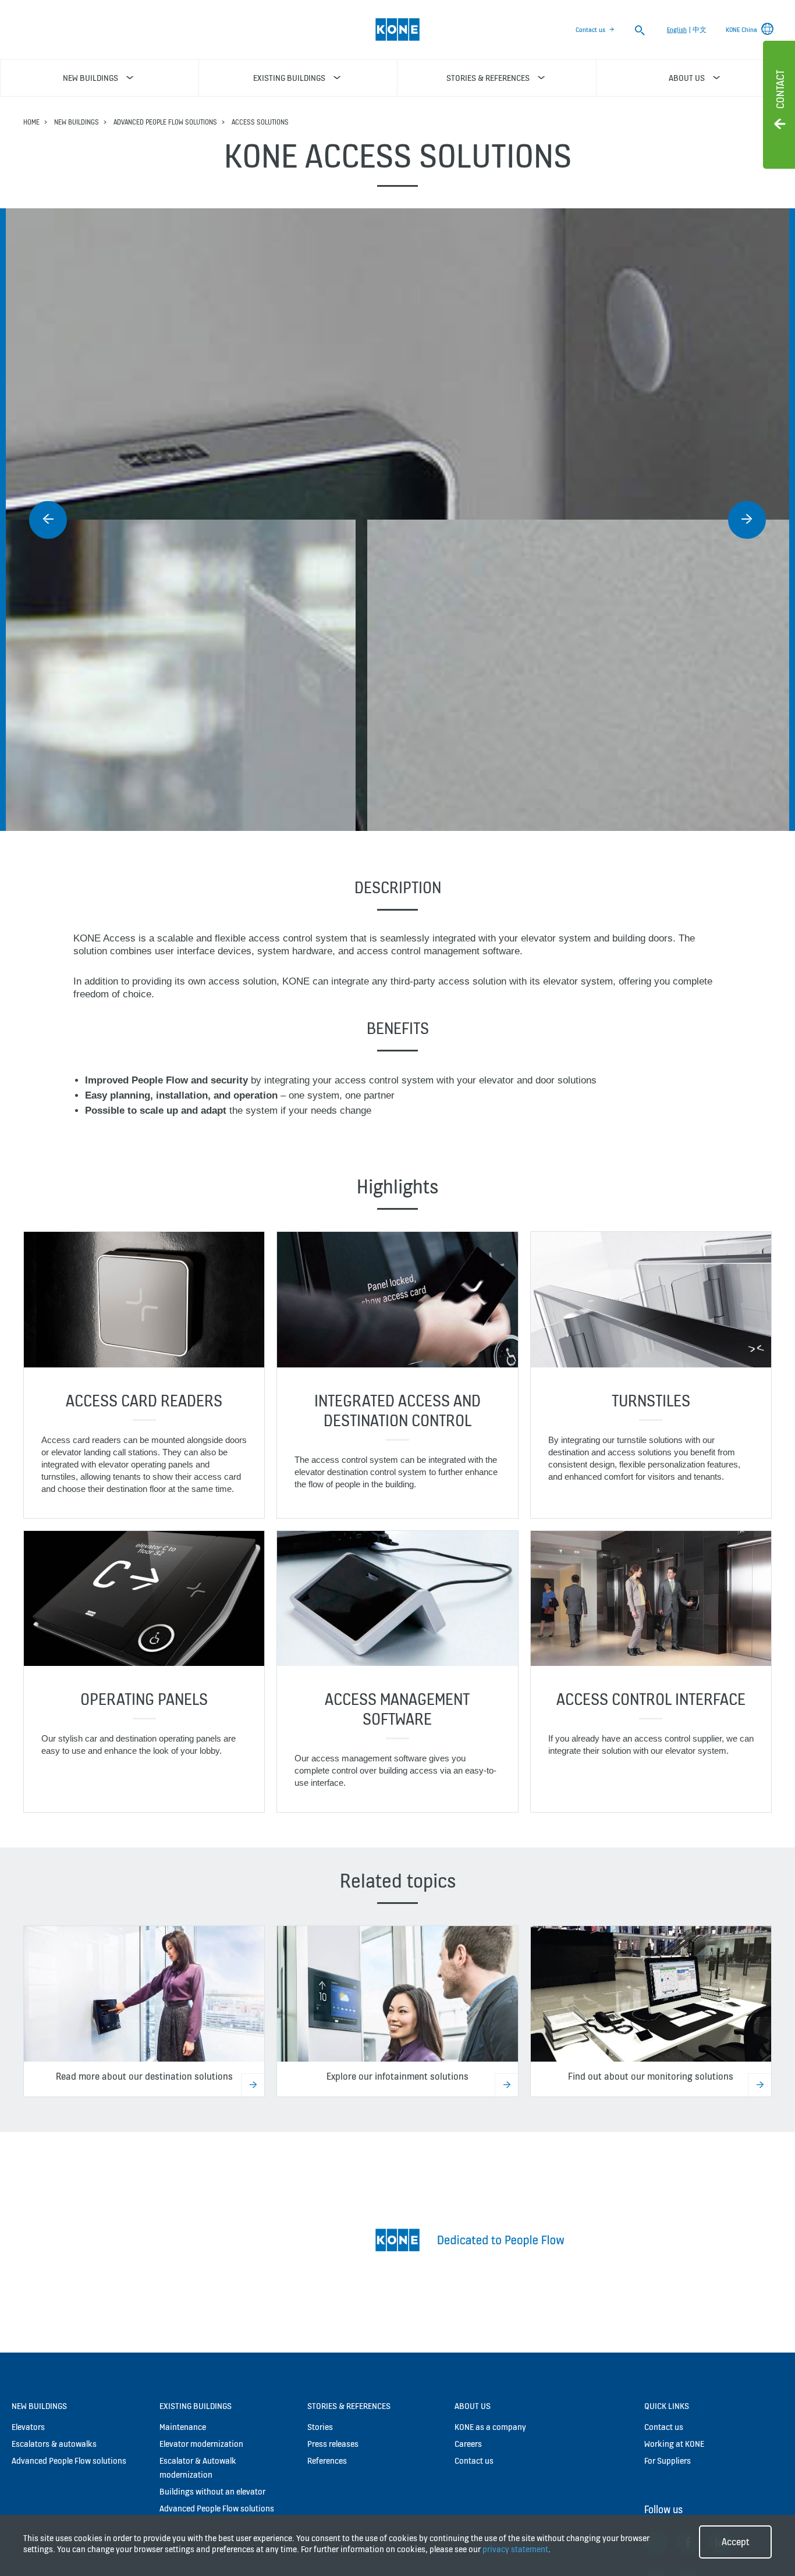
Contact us (590, 30)
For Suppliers (668, 2449)
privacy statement (515, 2549)
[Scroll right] (747, 520)
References (327, 2449)
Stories (320, 2415)
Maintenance (183, 2415)
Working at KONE (674, 2432)
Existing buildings (196, 2394)
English (677, 30)
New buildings (77, 122)
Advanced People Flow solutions (165, 122)
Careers (468, 2432)
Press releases (333, 2432)
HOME (31, 122)
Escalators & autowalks (54, 2432)
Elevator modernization (201, 2432)
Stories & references (349, 2394)
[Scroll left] (48, 520)
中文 (700, 30)
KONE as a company (490, 2415)
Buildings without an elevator (212, 2480)
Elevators (28, 2415)
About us (473, 2394)
